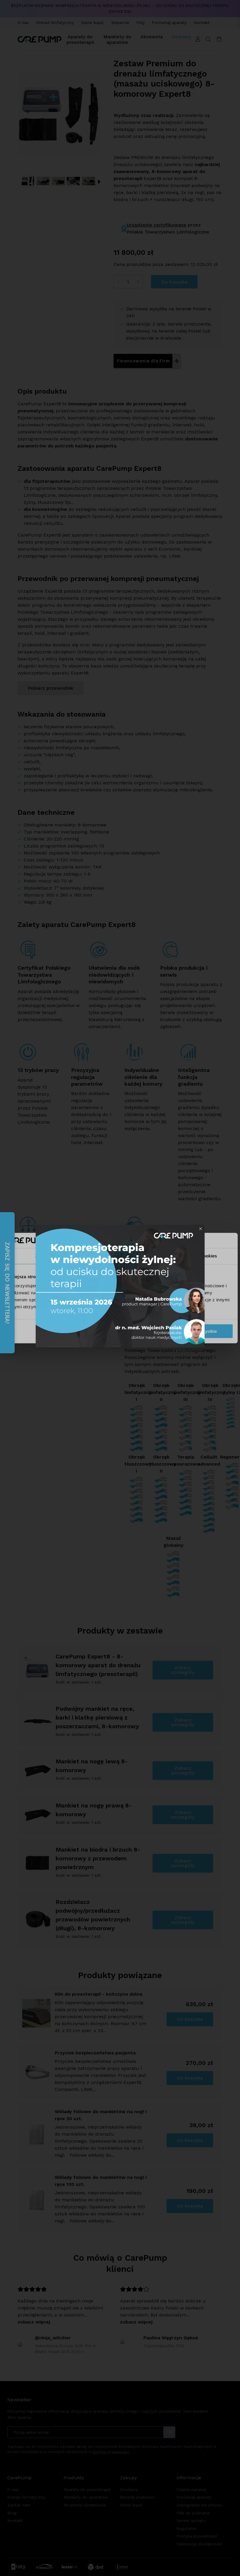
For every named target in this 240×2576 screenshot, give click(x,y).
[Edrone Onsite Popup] (120, 1288)
